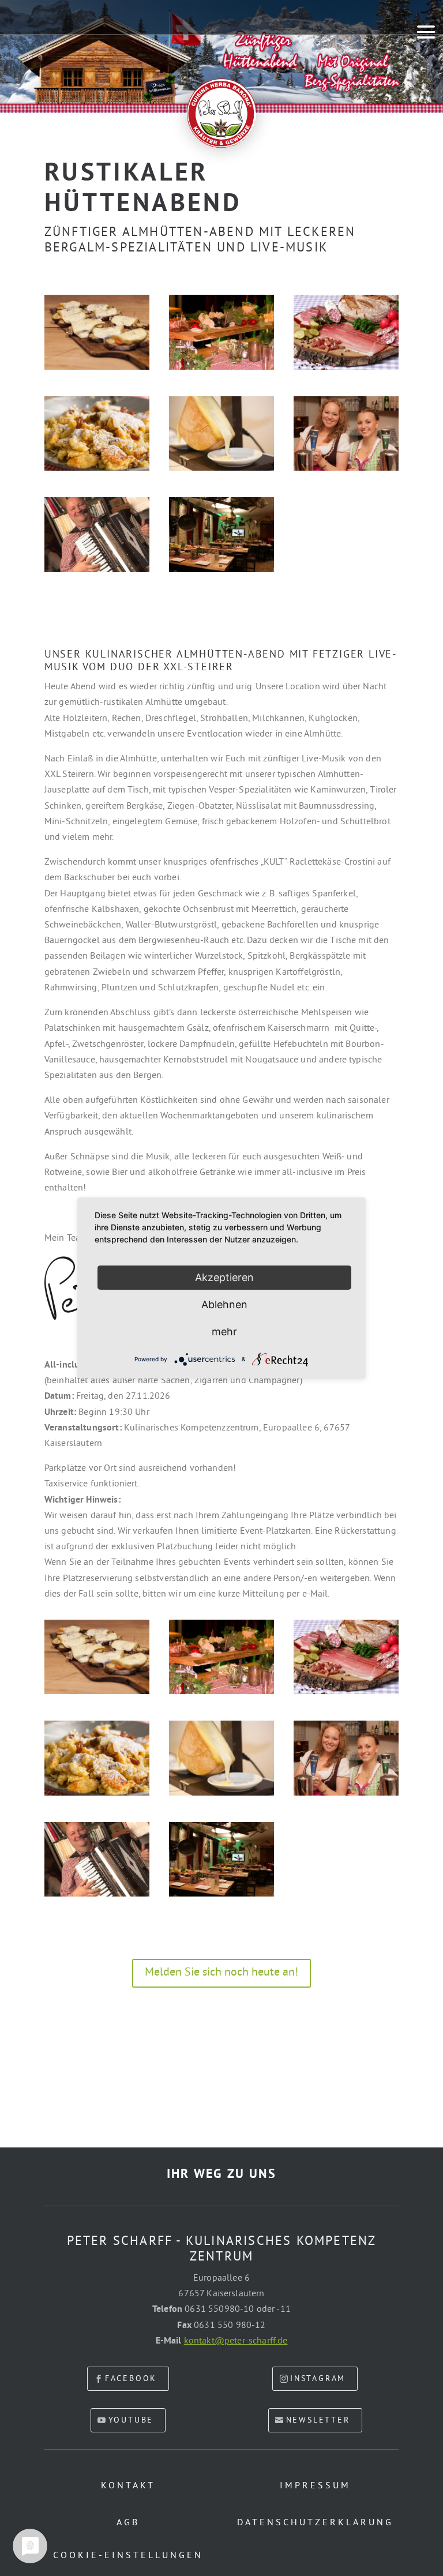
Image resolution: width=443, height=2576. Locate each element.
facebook (131, 2379)
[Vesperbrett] (346, 370)
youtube (131, 2421)
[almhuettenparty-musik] (97, 572)
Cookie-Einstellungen (128, 2556)
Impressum (315, 2486)
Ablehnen (224, 1304)
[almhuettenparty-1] (346, 471)
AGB (128, 2523)
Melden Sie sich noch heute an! (221, 1973)
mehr (224, 1332)
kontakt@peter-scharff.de (236, 2341)
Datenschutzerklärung (315, 2523)
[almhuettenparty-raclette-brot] (97, 370)
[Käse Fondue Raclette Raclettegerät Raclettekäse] (221, 471)
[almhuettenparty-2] (221, 572)
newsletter (318, 2421)
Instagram (318, 2379)
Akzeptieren (224, 1277)
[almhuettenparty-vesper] (221, 370)
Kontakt (128, 2486)
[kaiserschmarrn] (97, 471)
